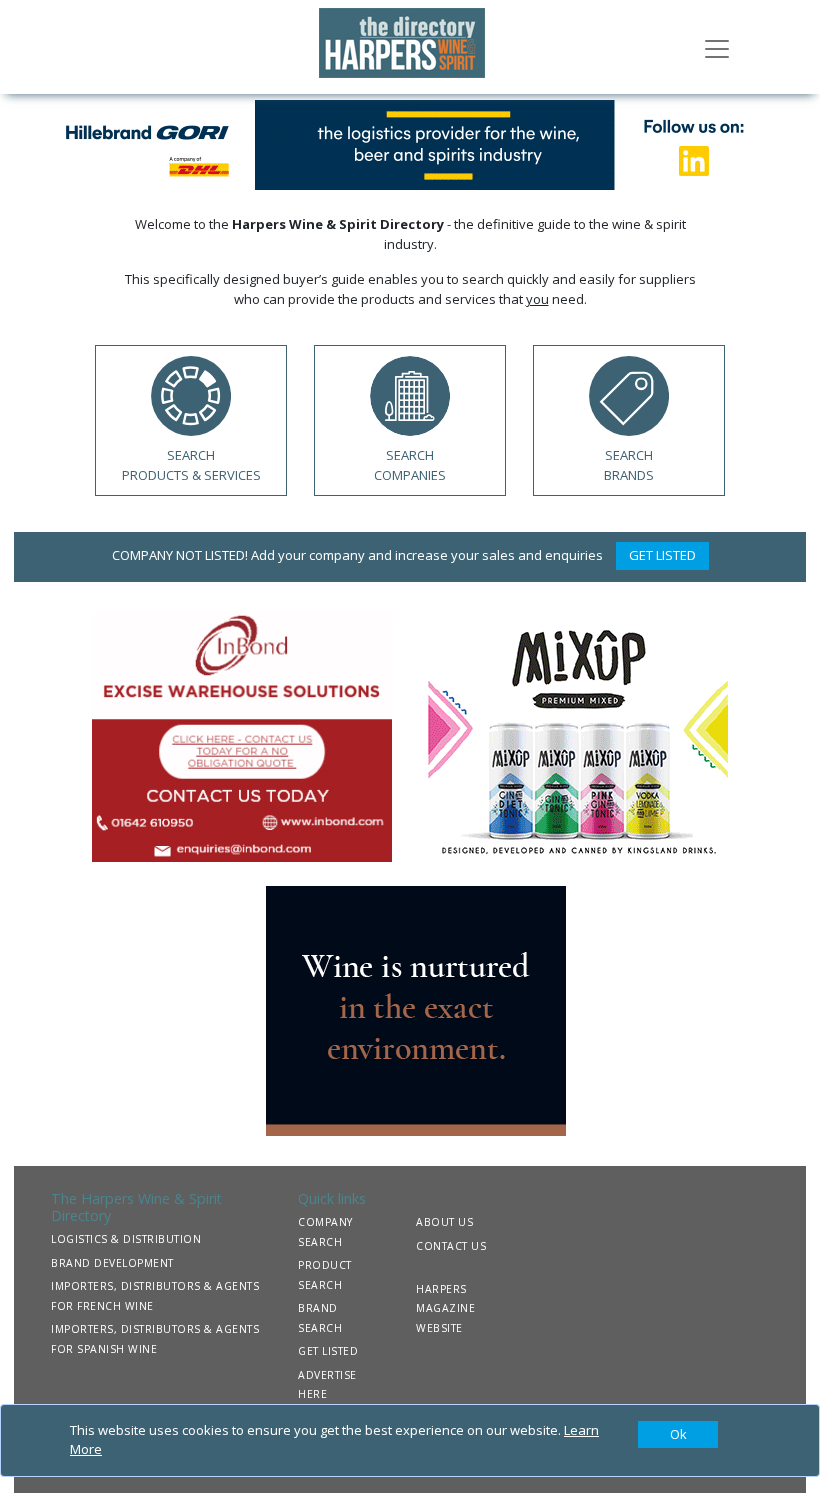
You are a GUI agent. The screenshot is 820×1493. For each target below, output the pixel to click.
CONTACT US (451, 1246)
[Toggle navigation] (717, 47)
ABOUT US (444, 1222)
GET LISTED (662, 555)
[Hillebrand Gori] (410, 143)
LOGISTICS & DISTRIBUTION (126, 1239)
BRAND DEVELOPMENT (112, 1263)
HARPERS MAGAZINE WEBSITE (445, 1308)
